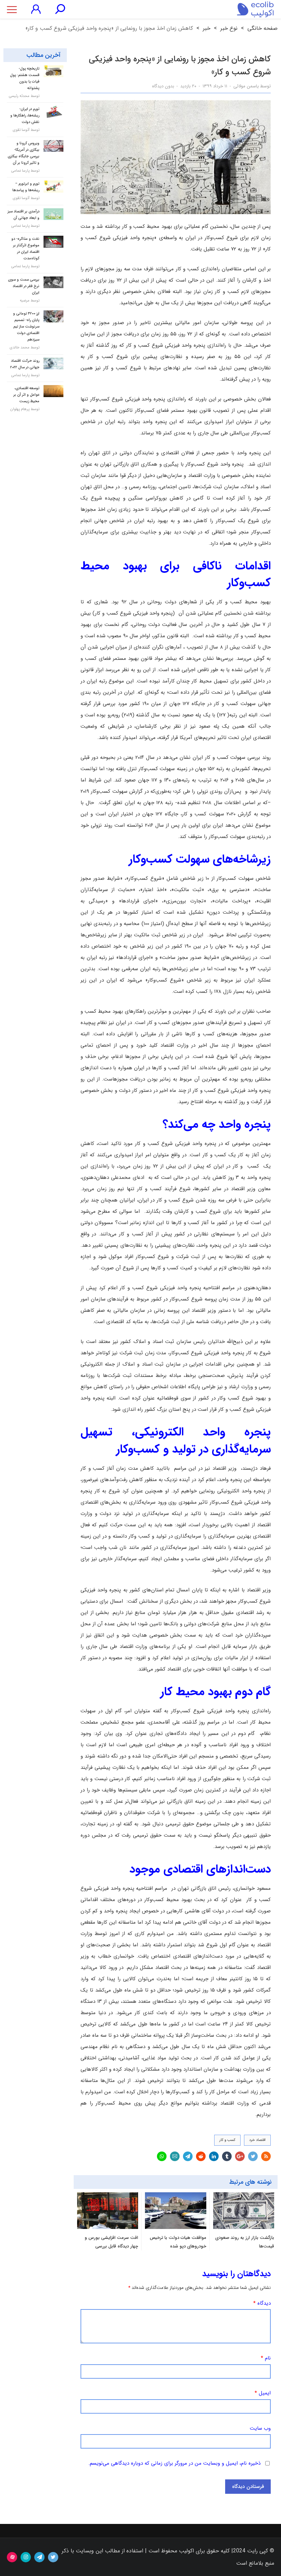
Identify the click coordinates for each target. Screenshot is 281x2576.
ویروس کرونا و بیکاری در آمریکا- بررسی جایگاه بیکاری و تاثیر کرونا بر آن (23, 153)
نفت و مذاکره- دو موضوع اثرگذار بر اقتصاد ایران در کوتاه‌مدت (25, 249)
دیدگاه (262, 2303)
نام (266, 2358)
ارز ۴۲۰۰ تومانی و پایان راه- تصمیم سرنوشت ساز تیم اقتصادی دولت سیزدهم (26, 327)
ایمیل (263, 2393)
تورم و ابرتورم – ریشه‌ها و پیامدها (26, 187)
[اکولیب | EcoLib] (255, 9)
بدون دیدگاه (163, 86)
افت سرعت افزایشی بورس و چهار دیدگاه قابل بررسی (111, 2242)
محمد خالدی (20, 348)
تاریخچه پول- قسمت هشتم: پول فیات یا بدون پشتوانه (25, 78)
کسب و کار (227, 2140)
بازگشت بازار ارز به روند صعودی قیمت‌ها (245, 2242)
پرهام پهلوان (20, 409)
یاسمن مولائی (246, 86)
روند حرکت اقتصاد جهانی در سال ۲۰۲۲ (25, 364)
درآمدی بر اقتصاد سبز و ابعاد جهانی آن (23, 215)
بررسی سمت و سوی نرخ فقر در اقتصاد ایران (24, 286)
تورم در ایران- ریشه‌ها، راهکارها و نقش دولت (25, 116)
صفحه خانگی (262, 28)
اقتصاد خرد (257, 2140)
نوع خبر (229, 28)
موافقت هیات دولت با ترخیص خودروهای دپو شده (178, 2242)
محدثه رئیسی (19, 96)
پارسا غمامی (20, 171)
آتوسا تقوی (21, 130)
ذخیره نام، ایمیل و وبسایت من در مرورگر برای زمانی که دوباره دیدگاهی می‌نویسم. (174, 2463)
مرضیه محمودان (30, 304)
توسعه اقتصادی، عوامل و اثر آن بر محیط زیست (26, 395)
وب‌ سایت (260, 2429)
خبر (207, 28)
